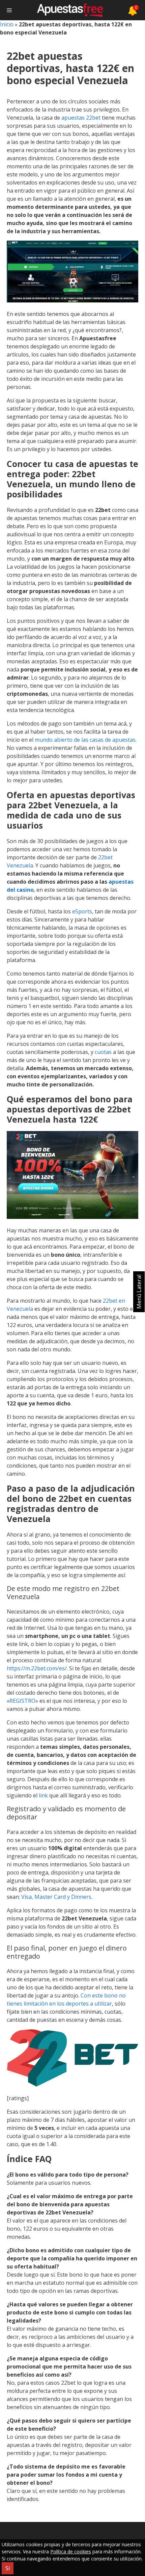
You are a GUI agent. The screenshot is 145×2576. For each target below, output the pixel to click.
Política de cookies (71, 2552)
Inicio (7, 24)
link (44, 1795)
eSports (82, 911)
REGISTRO (22, 1701)
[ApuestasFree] (70, 10)
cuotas (104, 1052)
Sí (8, 2568)
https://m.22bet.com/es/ (37, 1668)
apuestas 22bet (81, 118)
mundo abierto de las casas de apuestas (85, 740)
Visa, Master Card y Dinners (56, 1897)
